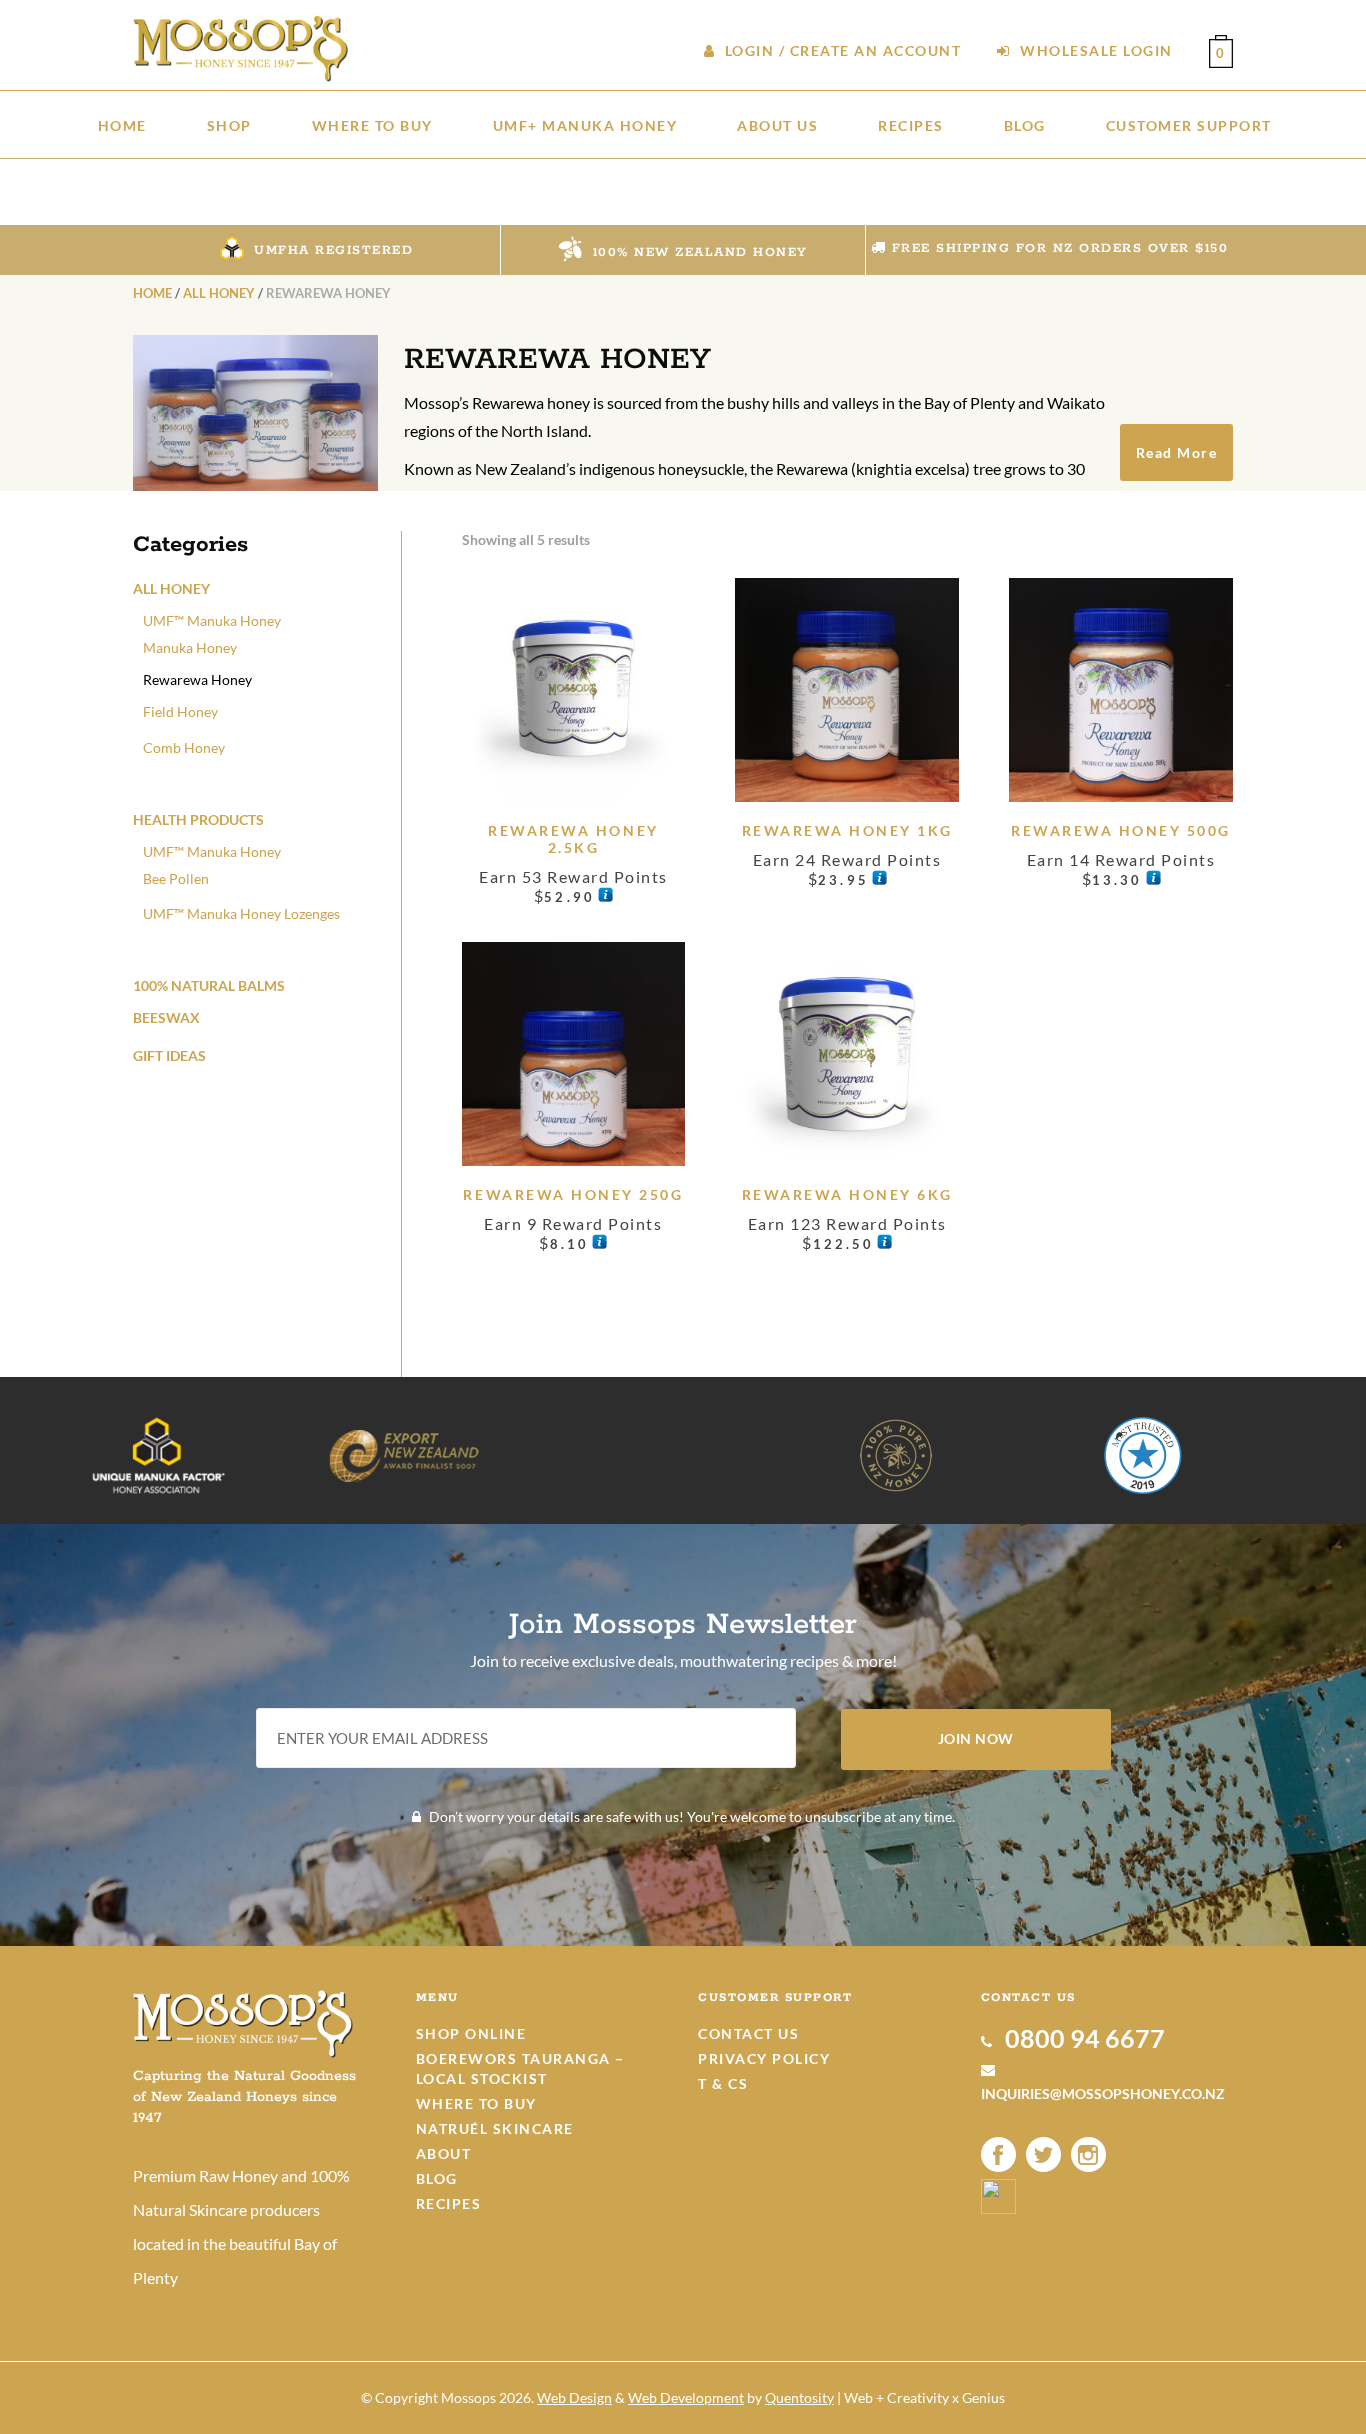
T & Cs (723, 2083)
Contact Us (748, 2033)
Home (152, 293)
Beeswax (166, 1017)
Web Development (686, 2397)
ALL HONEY (219, 293)
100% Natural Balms (209, 985)
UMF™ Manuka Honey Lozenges (241, 913)
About (444, 2153)
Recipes (449, 2203)
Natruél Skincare (495, 2128)
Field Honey (180, 711)
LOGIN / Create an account (840, 50)
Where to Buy (476, 2103)
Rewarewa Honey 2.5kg (573, 839)
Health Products (198, 819)
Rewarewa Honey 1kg (847, 830)
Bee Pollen (176, 878)
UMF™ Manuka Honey (212, 620)
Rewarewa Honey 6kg (847, 1194)
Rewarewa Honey (197, 679)
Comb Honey (184, 747)
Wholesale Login (1094, 50)
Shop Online (471, 2033)
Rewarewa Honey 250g (573, 1194)
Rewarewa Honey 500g (1121, 830)
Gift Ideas (169, 1055)
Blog (437, 2178)
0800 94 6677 (1082, 2038)
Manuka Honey (190, 647)
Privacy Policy (764, 2058)
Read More (1177, 452)
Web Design (574, 2397)
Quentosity (799, 2397)
